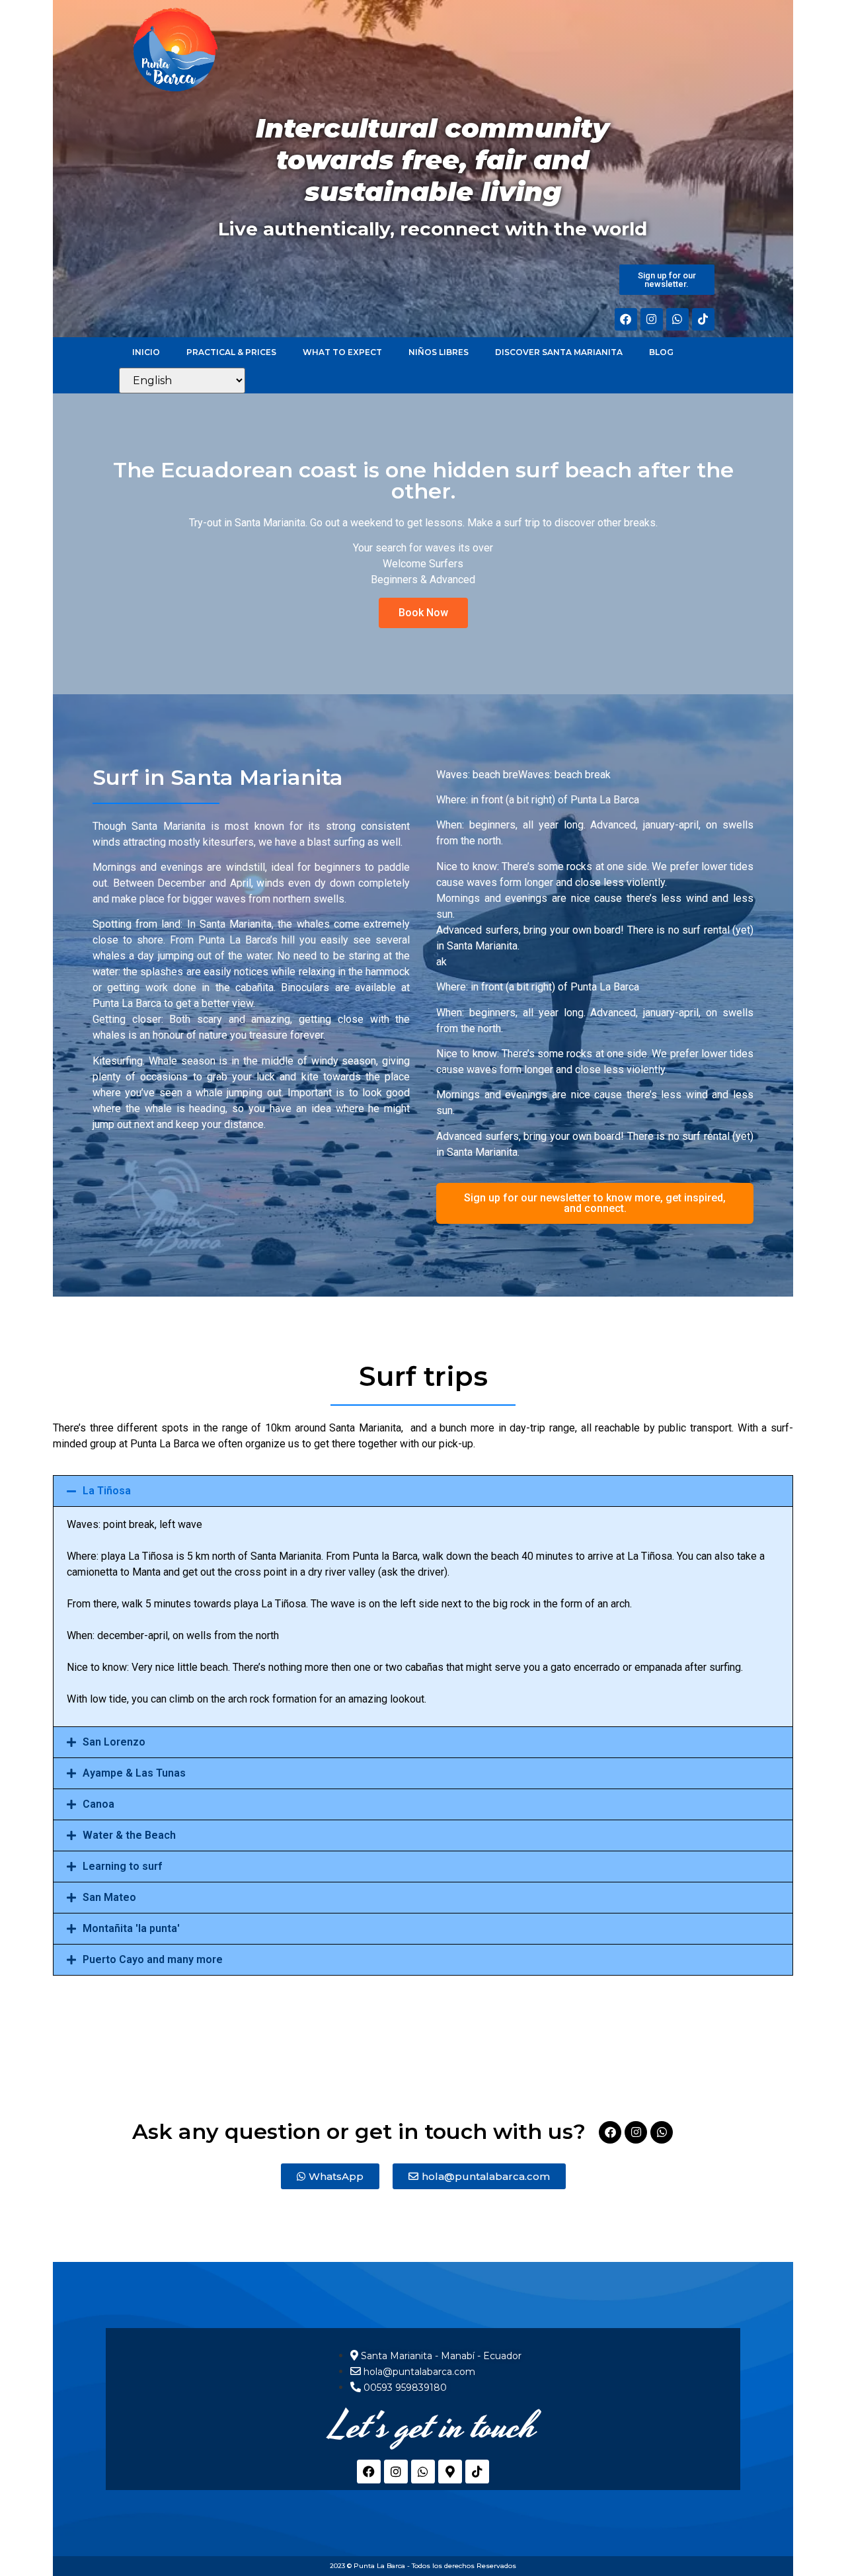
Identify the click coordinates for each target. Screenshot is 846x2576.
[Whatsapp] (677, 319)
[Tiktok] (703, 319)
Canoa (98, 1804)
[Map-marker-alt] (450, 2472)
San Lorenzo (114, 1742)
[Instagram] (652, 319)
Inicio (146, 352)
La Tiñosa (107, 1491)
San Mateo (109, 1897)
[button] (423, 1491)
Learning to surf (122, 1866)
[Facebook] (626, 319)
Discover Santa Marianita (559, 352)
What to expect (342, 352)
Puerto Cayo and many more (153, 1959)
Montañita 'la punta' (131, 1928)
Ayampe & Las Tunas (134, 1773)
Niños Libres (439, 352)
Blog (661, 352)
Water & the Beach (129, 1835)
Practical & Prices (231, 352)
